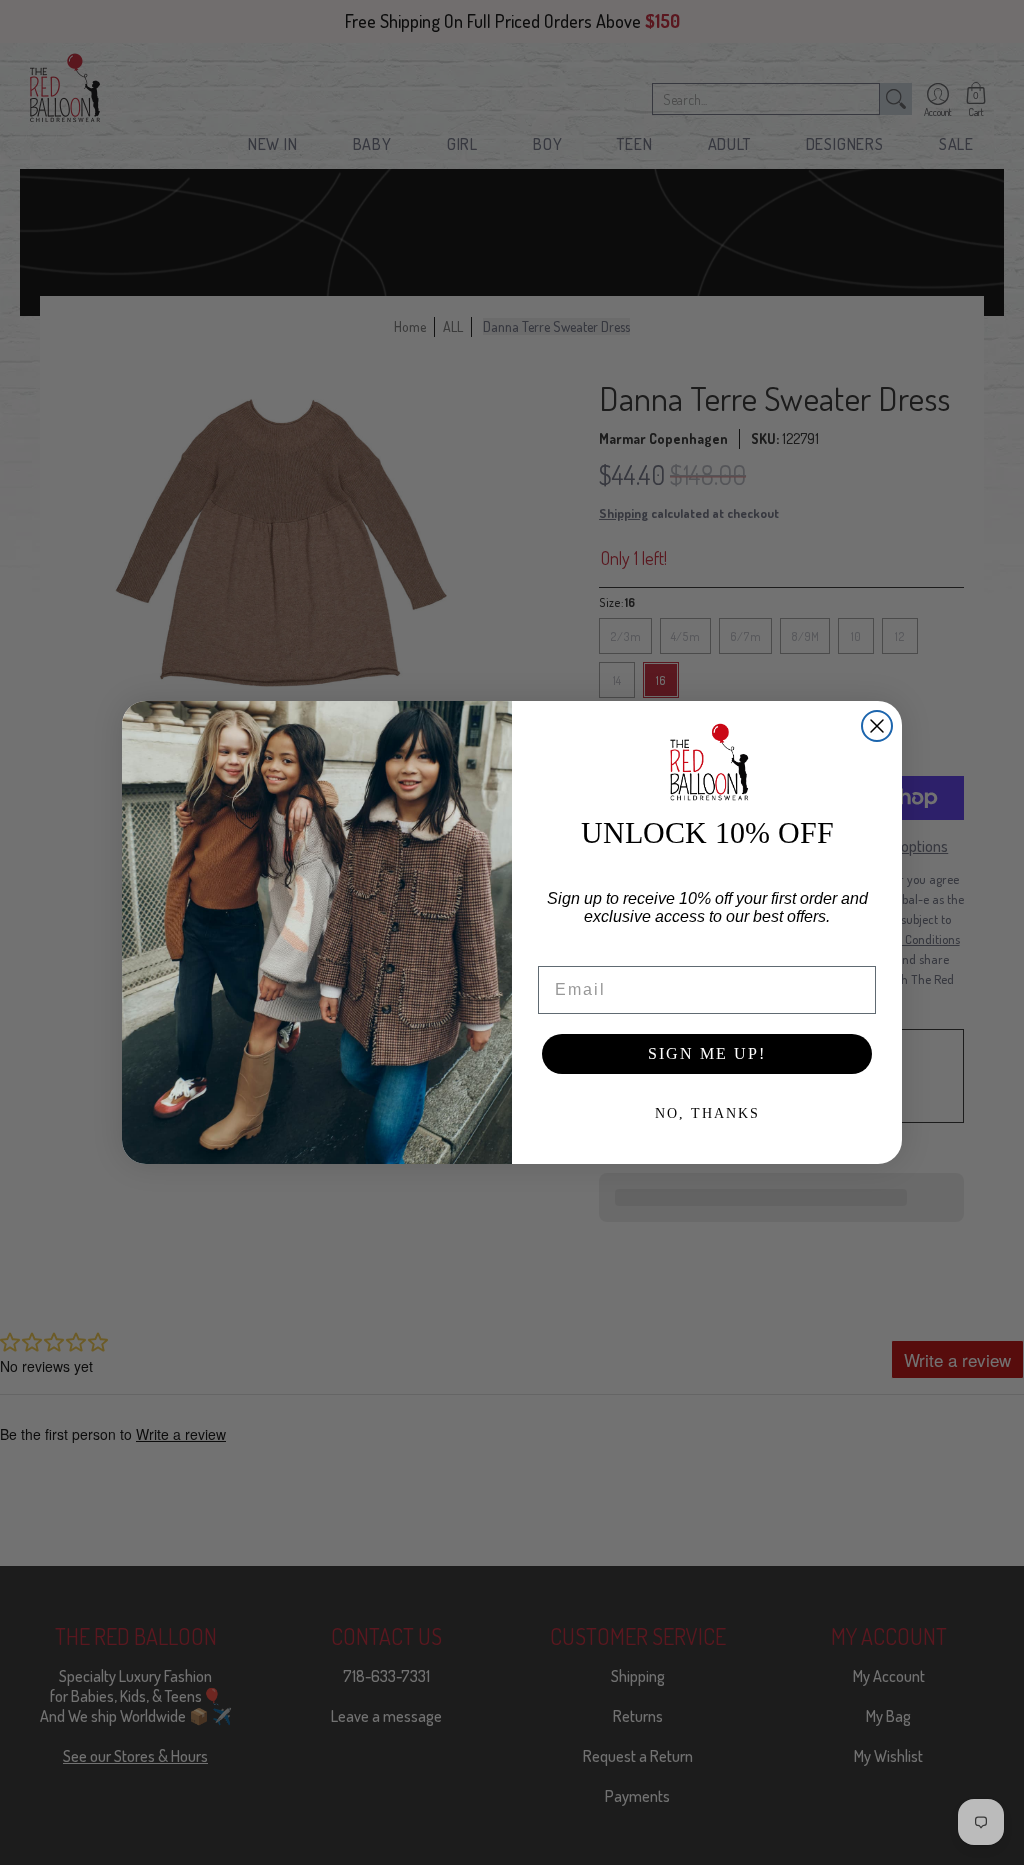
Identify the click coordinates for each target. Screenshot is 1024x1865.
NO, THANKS (707, 1113)
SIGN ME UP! (707, 1053)
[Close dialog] (877, 726)
